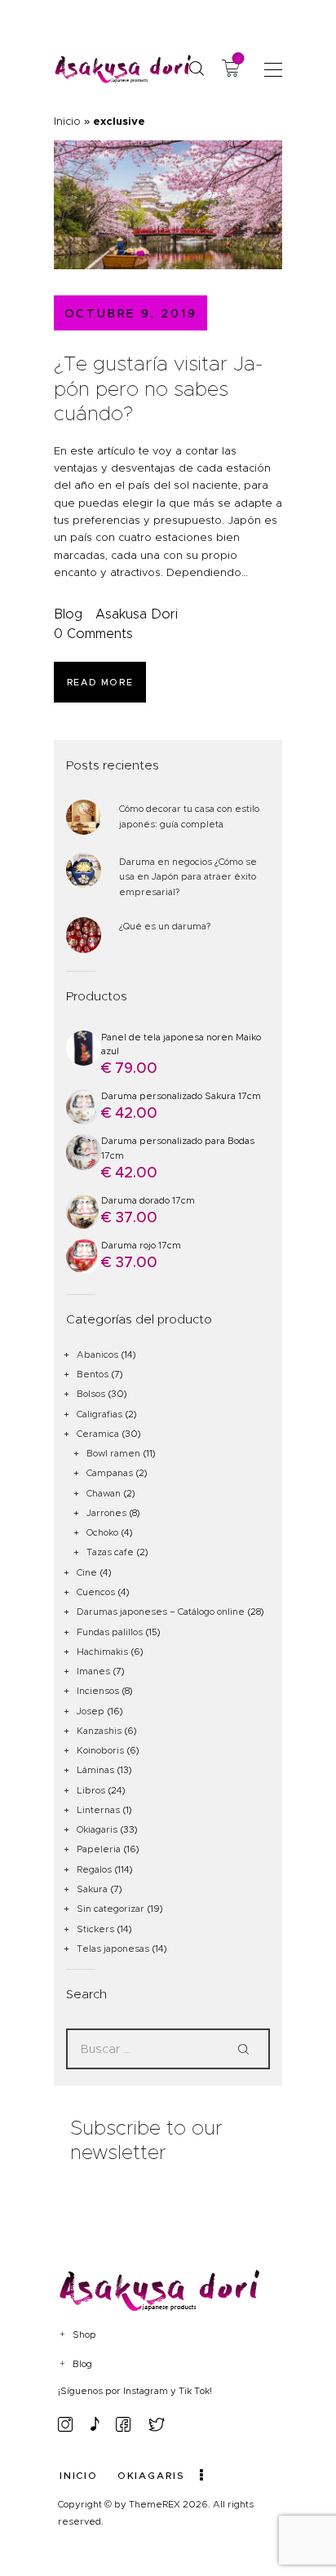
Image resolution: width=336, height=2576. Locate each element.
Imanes (93, 1671)
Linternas (98, 1810)
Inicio (67, 121)
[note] (95, 2424)
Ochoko (102, 1532)
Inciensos (98, 1691)
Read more (100, 682)
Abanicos (97, 1355)
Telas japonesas (113, 1949)
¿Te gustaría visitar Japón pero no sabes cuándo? (158, 389)
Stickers (95, 1929)
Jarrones (106, 1513)
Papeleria (99, 1849)
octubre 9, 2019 (131, 313)
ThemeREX (155, 2504)
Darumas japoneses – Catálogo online (161, 1612)
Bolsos (91, 1394)
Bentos (93, 1374)
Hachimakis (102, 1652)
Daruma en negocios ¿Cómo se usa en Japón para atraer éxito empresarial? (188, 877)
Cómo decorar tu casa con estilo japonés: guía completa (189, 816)
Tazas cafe (110, 1552)
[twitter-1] (157, 2424)
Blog (68, 614)
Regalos (94, 1869)
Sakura (92, 1889)
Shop (84, 2334)
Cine (87, 1572)
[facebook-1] (123, 2424)
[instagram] (65, 2424)
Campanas (110, 1473)
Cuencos (96, 1592)
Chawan (104, 1493)
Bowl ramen (113, 1453)
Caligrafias (99, 1414)
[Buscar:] (168, 2049)
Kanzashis (99, 1731)
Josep (91, 1711)
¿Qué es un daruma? (165, 926)
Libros (91, 1790)
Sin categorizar (111, 1909)
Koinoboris (100, 1750)
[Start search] (196, 69)
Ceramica (98, 1434)
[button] (273, 69)
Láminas (95, 1770)
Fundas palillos (110, 1632)
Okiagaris (97, 1829)
